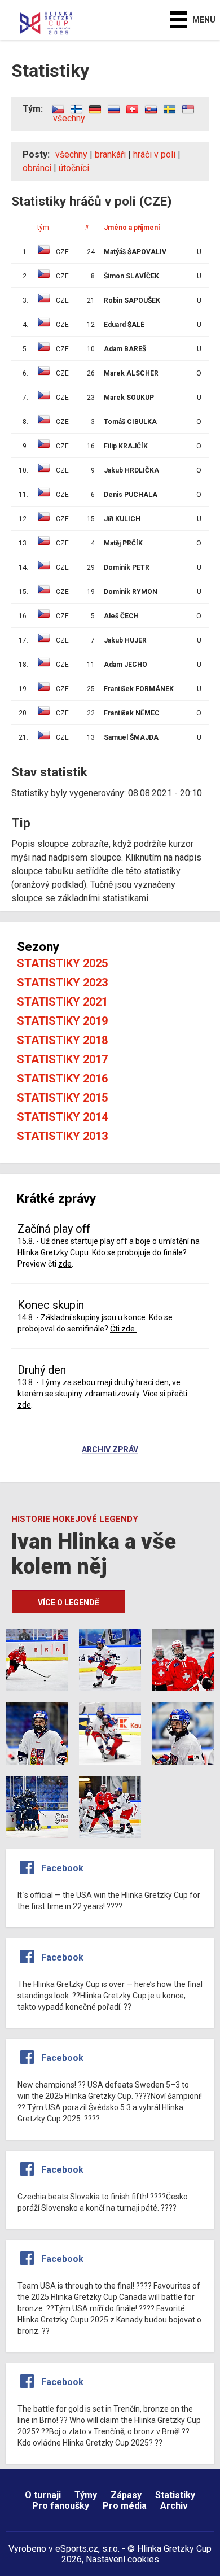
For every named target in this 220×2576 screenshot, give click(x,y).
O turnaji (43, 2495)
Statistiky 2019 (62, 1021)
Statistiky (175, 2495)
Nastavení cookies (122, 2559)
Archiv (174, 2506)
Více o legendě (69, 1603)
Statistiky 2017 (62, 1059)
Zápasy (126, 2495)
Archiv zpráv (110, 1450)
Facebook (62, 1868)
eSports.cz (77, 2549)
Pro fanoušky (61, 2506)
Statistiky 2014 (62, 1117)
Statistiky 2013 (62, 1136)
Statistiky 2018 (62, 1040)
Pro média (125, 2506)
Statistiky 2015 (62, 1098)
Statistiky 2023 (62, 983)
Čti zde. (123, 1329)
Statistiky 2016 (62, 1079)
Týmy (86, 2495)
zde (65, 1264)
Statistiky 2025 (62, 963)
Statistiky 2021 (62, 1002)
